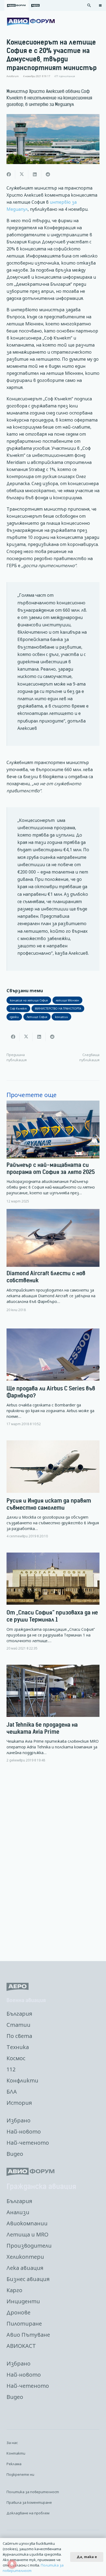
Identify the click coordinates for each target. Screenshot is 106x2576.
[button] (89, 5)
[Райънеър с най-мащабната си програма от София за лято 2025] (53, 1152)
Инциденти (23, 2301)
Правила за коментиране (29, 2502)
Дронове (18, 2312)
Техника (18, 2047)
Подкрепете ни (20, 2474)
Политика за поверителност (33, 2492)
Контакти (16, 2453)
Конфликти (22, 2080)
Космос (16, 2058)
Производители (29, 2246)
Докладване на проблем (28, 2513)
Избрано (18, 2120)
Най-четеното (28, 2143)
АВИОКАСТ (21, 2346)
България (19, 2014)
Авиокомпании (27, 2223)
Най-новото (24, 2132)
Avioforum (13, 76)
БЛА (12, 2092)
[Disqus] (53, 1862)
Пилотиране (24, 2324)
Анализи (18, 2212)
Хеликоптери (25, 2257)
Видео (15, 2154)
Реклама (14, 2464)
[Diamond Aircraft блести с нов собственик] (53, 1260)
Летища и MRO (27, 2234)
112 (11, 2069)
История (19, 2103)
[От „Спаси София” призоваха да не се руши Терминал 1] (53, 1606)
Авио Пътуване (28, 2335)
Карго (14, 2290)
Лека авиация (25, 2268)
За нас (12, 2443)
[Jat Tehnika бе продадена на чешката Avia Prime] (53, 1718)
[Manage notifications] (12, 2564)
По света (19, 2036)
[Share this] (9, 174)
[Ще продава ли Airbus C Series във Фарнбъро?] (53, 1382)
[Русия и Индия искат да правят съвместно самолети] (53, 1494)
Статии (18, 2025)
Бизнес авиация (28, 2279)
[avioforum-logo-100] (31, 22)
